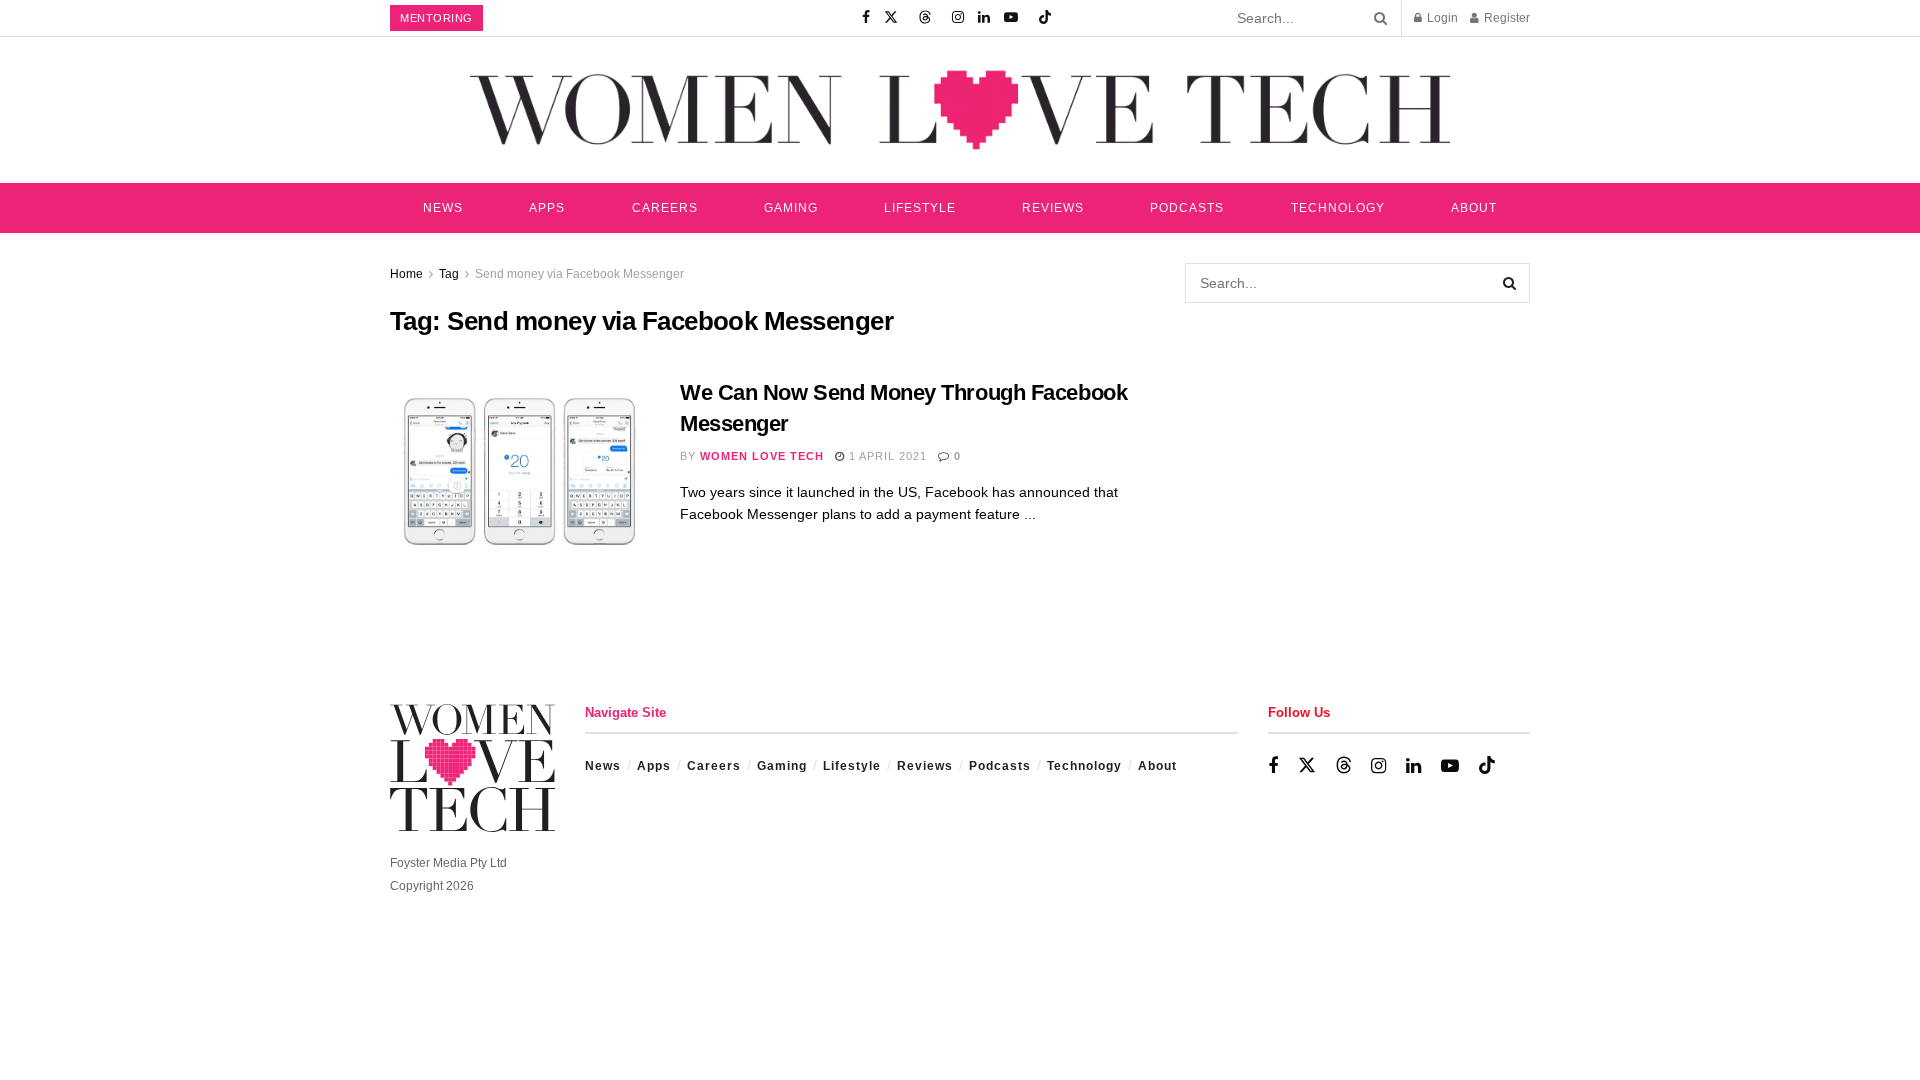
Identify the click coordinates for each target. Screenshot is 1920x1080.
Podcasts (1187, 208)
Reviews (1053, 208)
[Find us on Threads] (925, 18)
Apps (547, 208)
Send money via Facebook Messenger (579, 274)
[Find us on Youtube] (1011, 18)
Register (1505, 18)
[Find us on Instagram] (958, 18)
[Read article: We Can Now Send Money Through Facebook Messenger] (520, 471)
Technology (1338, 208)
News (443, 208)
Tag (449, 274)
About (1474, 208)
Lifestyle (920, 208)
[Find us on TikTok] (1045, 18)
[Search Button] (1377, 18)
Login (1441, 18)
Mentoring (436, 18)
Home (406, 274)
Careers (665, 208)
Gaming (791, 208)
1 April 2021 (886, 456)
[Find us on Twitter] (891, 18)
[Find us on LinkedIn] (984, 18)
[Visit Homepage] (960, 109)
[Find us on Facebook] (866, 18)
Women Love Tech (762, 456)
